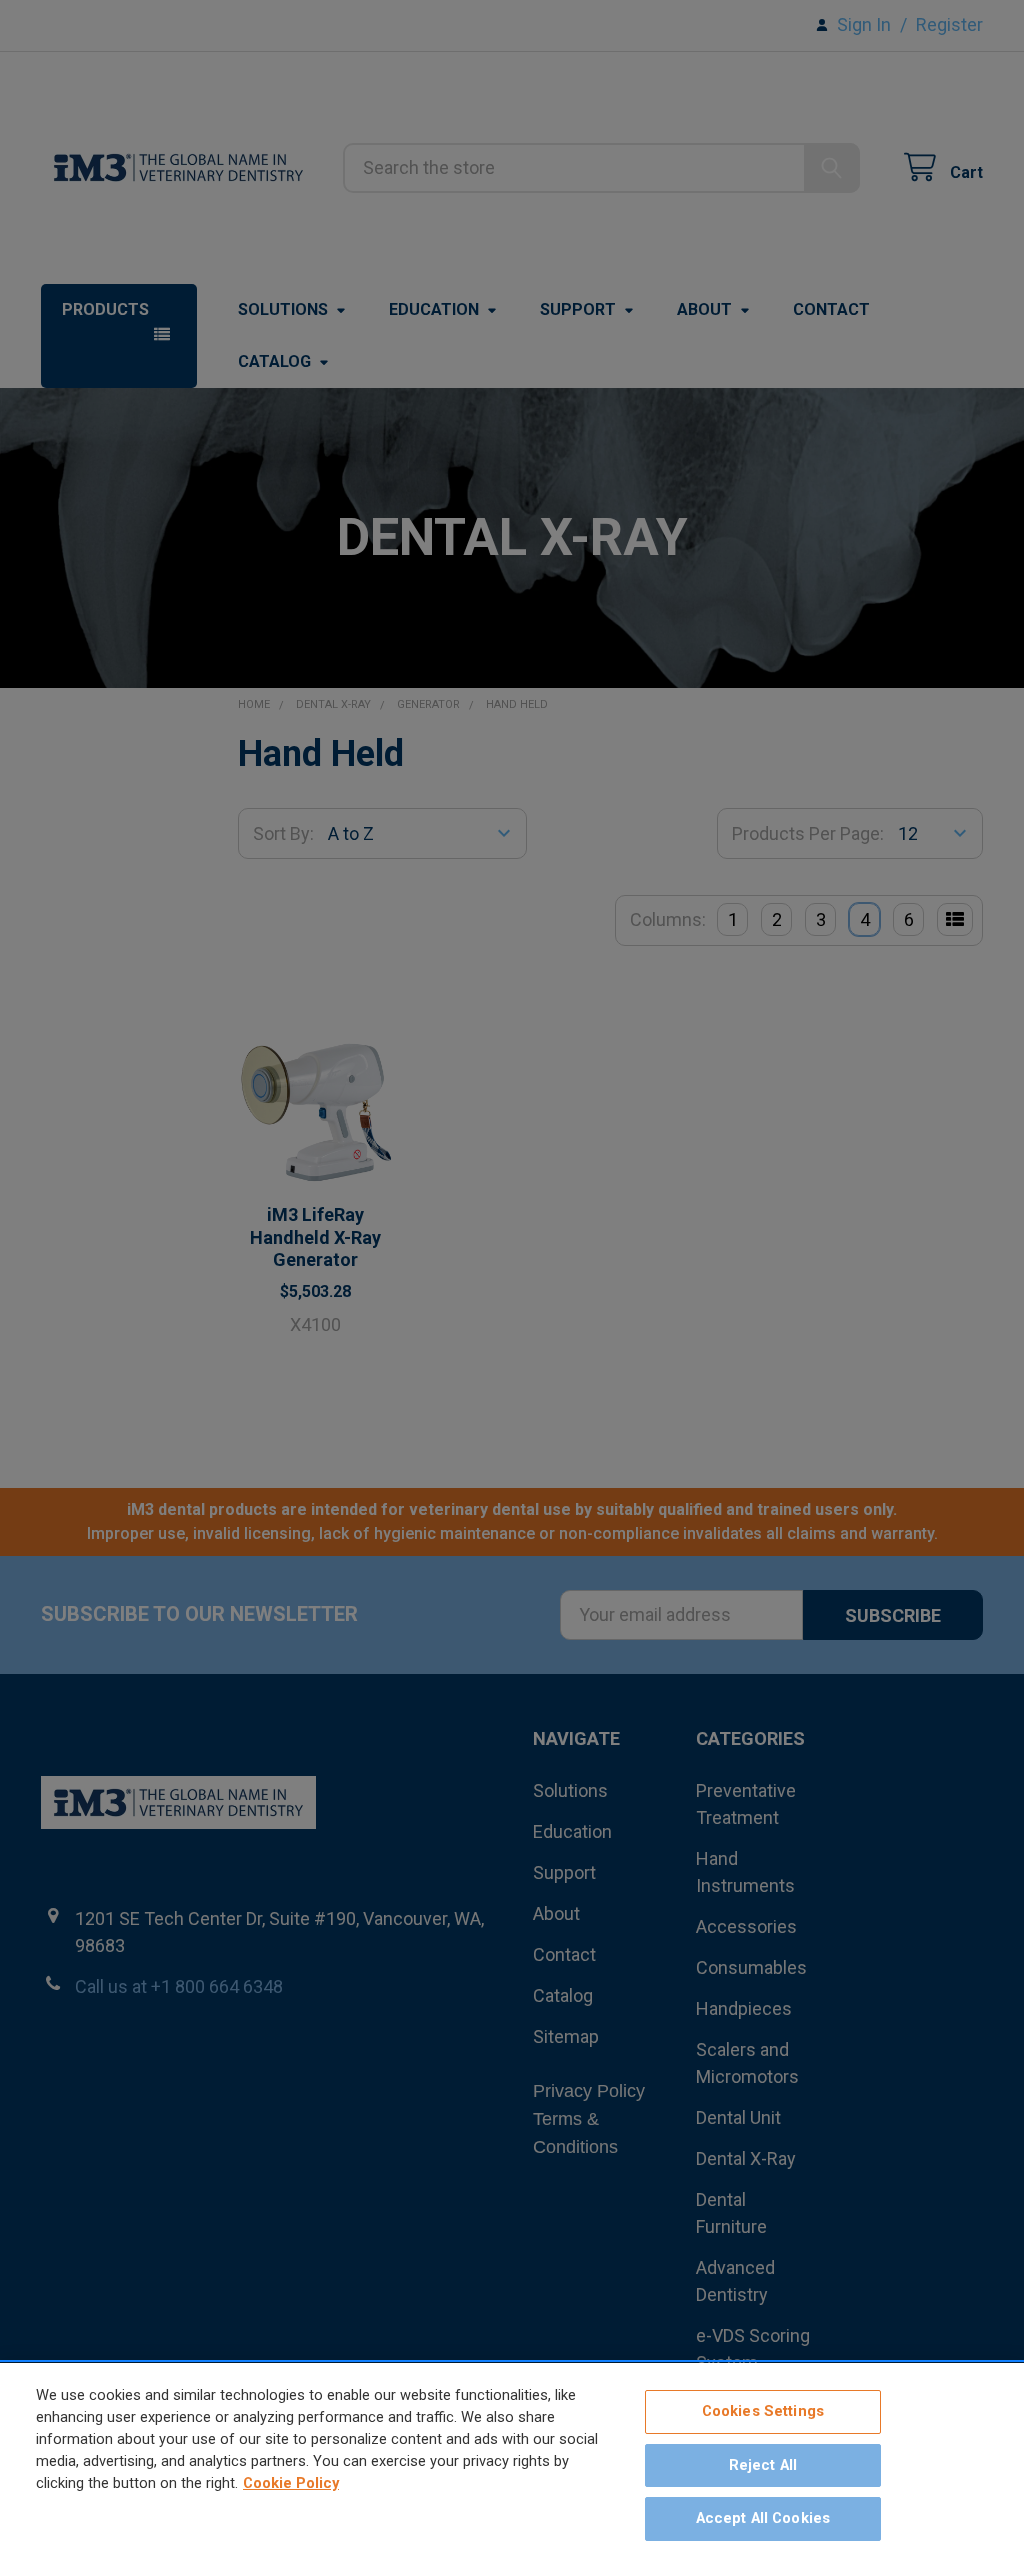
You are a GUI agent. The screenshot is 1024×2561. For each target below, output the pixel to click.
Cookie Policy (291, 2483)
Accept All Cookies (763, 2518)
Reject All (763, 2465)
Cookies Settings (763, 2411)
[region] (512, 2462)
